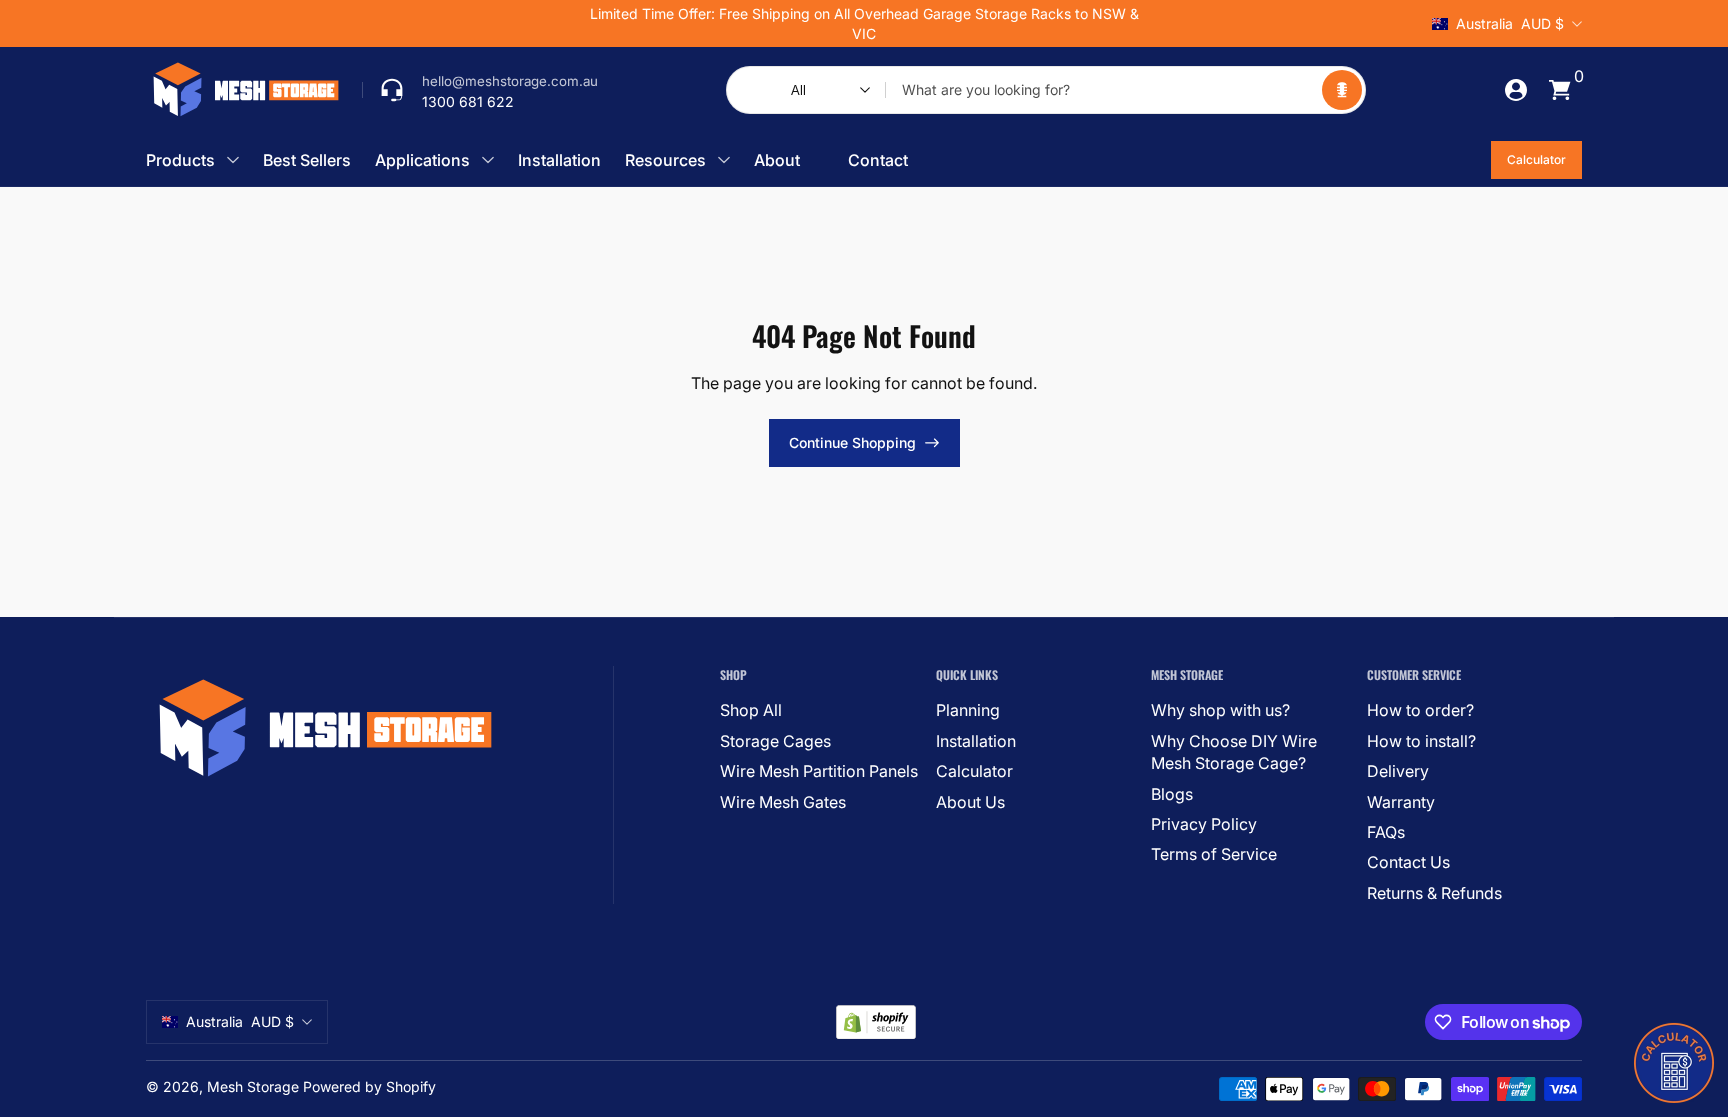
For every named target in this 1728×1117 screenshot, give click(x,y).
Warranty (1401, 802)
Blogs (1172, 794)
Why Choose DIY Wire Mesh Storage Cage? (1234, 752)
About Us (970, 802)
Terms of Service (1214, 854)
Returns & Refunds (1434, 893)
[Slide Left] (560, 24)
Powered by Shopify (369, 1086)
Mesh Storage (253, 1086)
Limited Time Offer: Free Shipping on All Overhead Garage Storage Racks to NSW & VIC (864, 23)
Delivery (1398, 771)
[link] (480, 90)
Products (180, 160)
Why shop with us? (1220, 710)
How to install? (1421, 741)
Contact (878, 160)
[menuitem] (819, 710)
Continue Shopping (852, 442)
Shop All (751, 710)
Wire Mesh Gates (783, 802)
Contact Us (1408, 862)
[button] (1342, 90)
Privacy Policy (1204, 824)
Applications (422, 160)
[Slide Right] (1168, 24)
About (777, 160)
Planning (968, 710)
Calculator (1536, 159)
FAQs (1386, 832)
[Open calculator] (1674, 1063)
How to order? (1420, 710)
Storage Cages (775, 741)
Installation (559, 160)
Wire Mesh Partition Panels (819, 771)
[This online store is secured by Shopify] (876, 1022)
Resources (665, 160)
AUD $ (1510, 23)
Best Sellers (307, 160)
